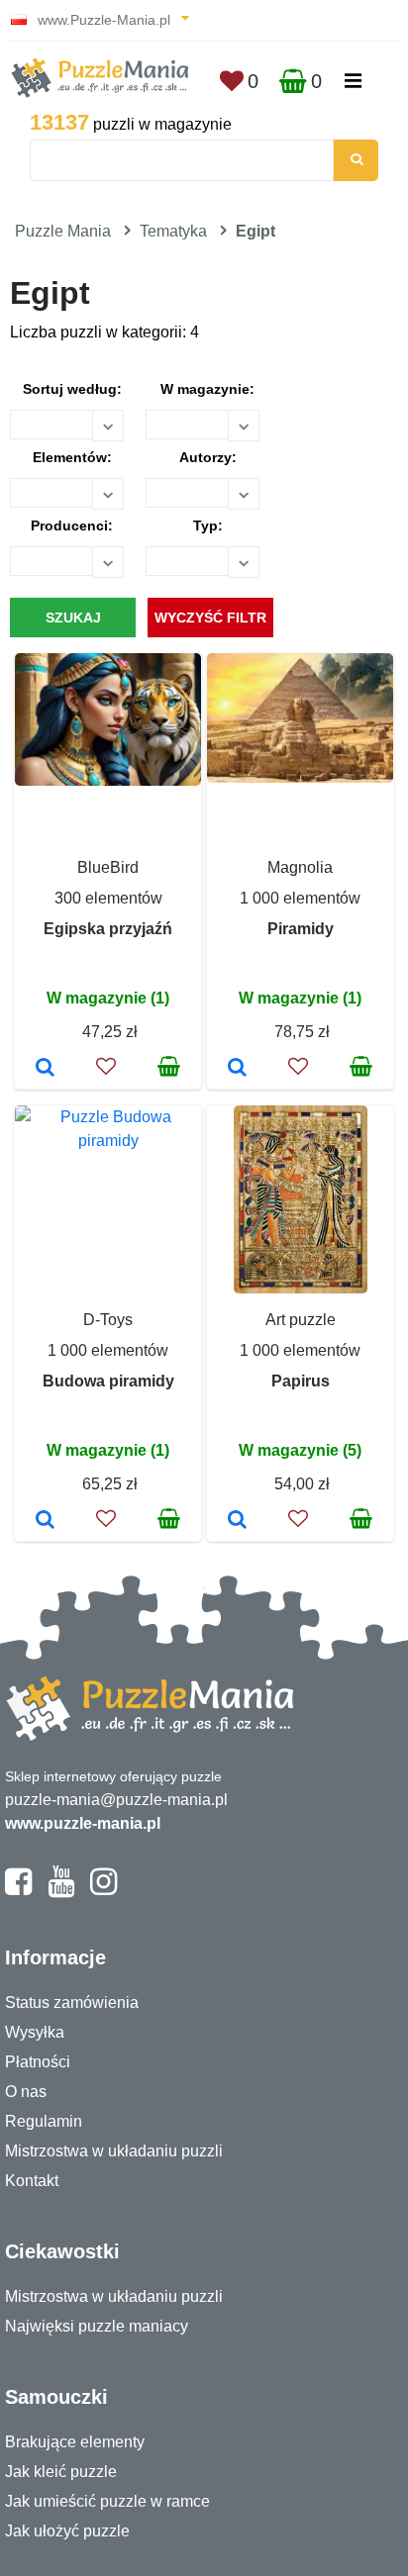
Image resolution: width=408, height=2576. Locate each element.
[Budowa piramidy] (45, 1521)
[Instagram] (103, 1890)
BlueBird (108, 867)
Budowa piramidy (108, 1381)
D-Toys (108, 1320)
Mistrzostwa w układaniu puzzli (114, 2151)
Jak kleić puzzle (61, 2472)
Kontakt (32, 2181)
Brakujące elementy (75, 2442)
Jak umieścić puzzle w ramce (107, 2501)
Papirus (301, 1381)
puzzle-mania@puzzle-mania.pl (116, 1800)
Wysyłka (35, 2032)
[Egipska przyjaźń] (45, 1069)
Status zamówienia (72, 2003)
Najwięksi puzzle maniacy (97, 2326)
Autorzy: (208, 457)
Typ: (208, 525)
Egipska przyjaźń (108, 929)
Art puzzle (301, 1320)
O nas (26, 2092)
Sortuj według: (72, 389)
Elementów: (72, 457)
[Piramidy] (237, 1069)
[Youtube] (61, 1890)
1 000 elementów (300, 898)
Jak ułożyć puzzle (67, 2531)
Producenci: (72, 525)
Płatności (38, 2062)
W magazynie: (207, 389)
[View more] (108, 780)
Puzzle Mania (63, 231)
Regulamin (44, 2121)
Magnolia (300, 867)
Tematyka (173, 231)
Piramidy (301, 929)
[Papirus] (237, 1521)
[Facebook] (18, 1890)
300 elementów (108, 898)
